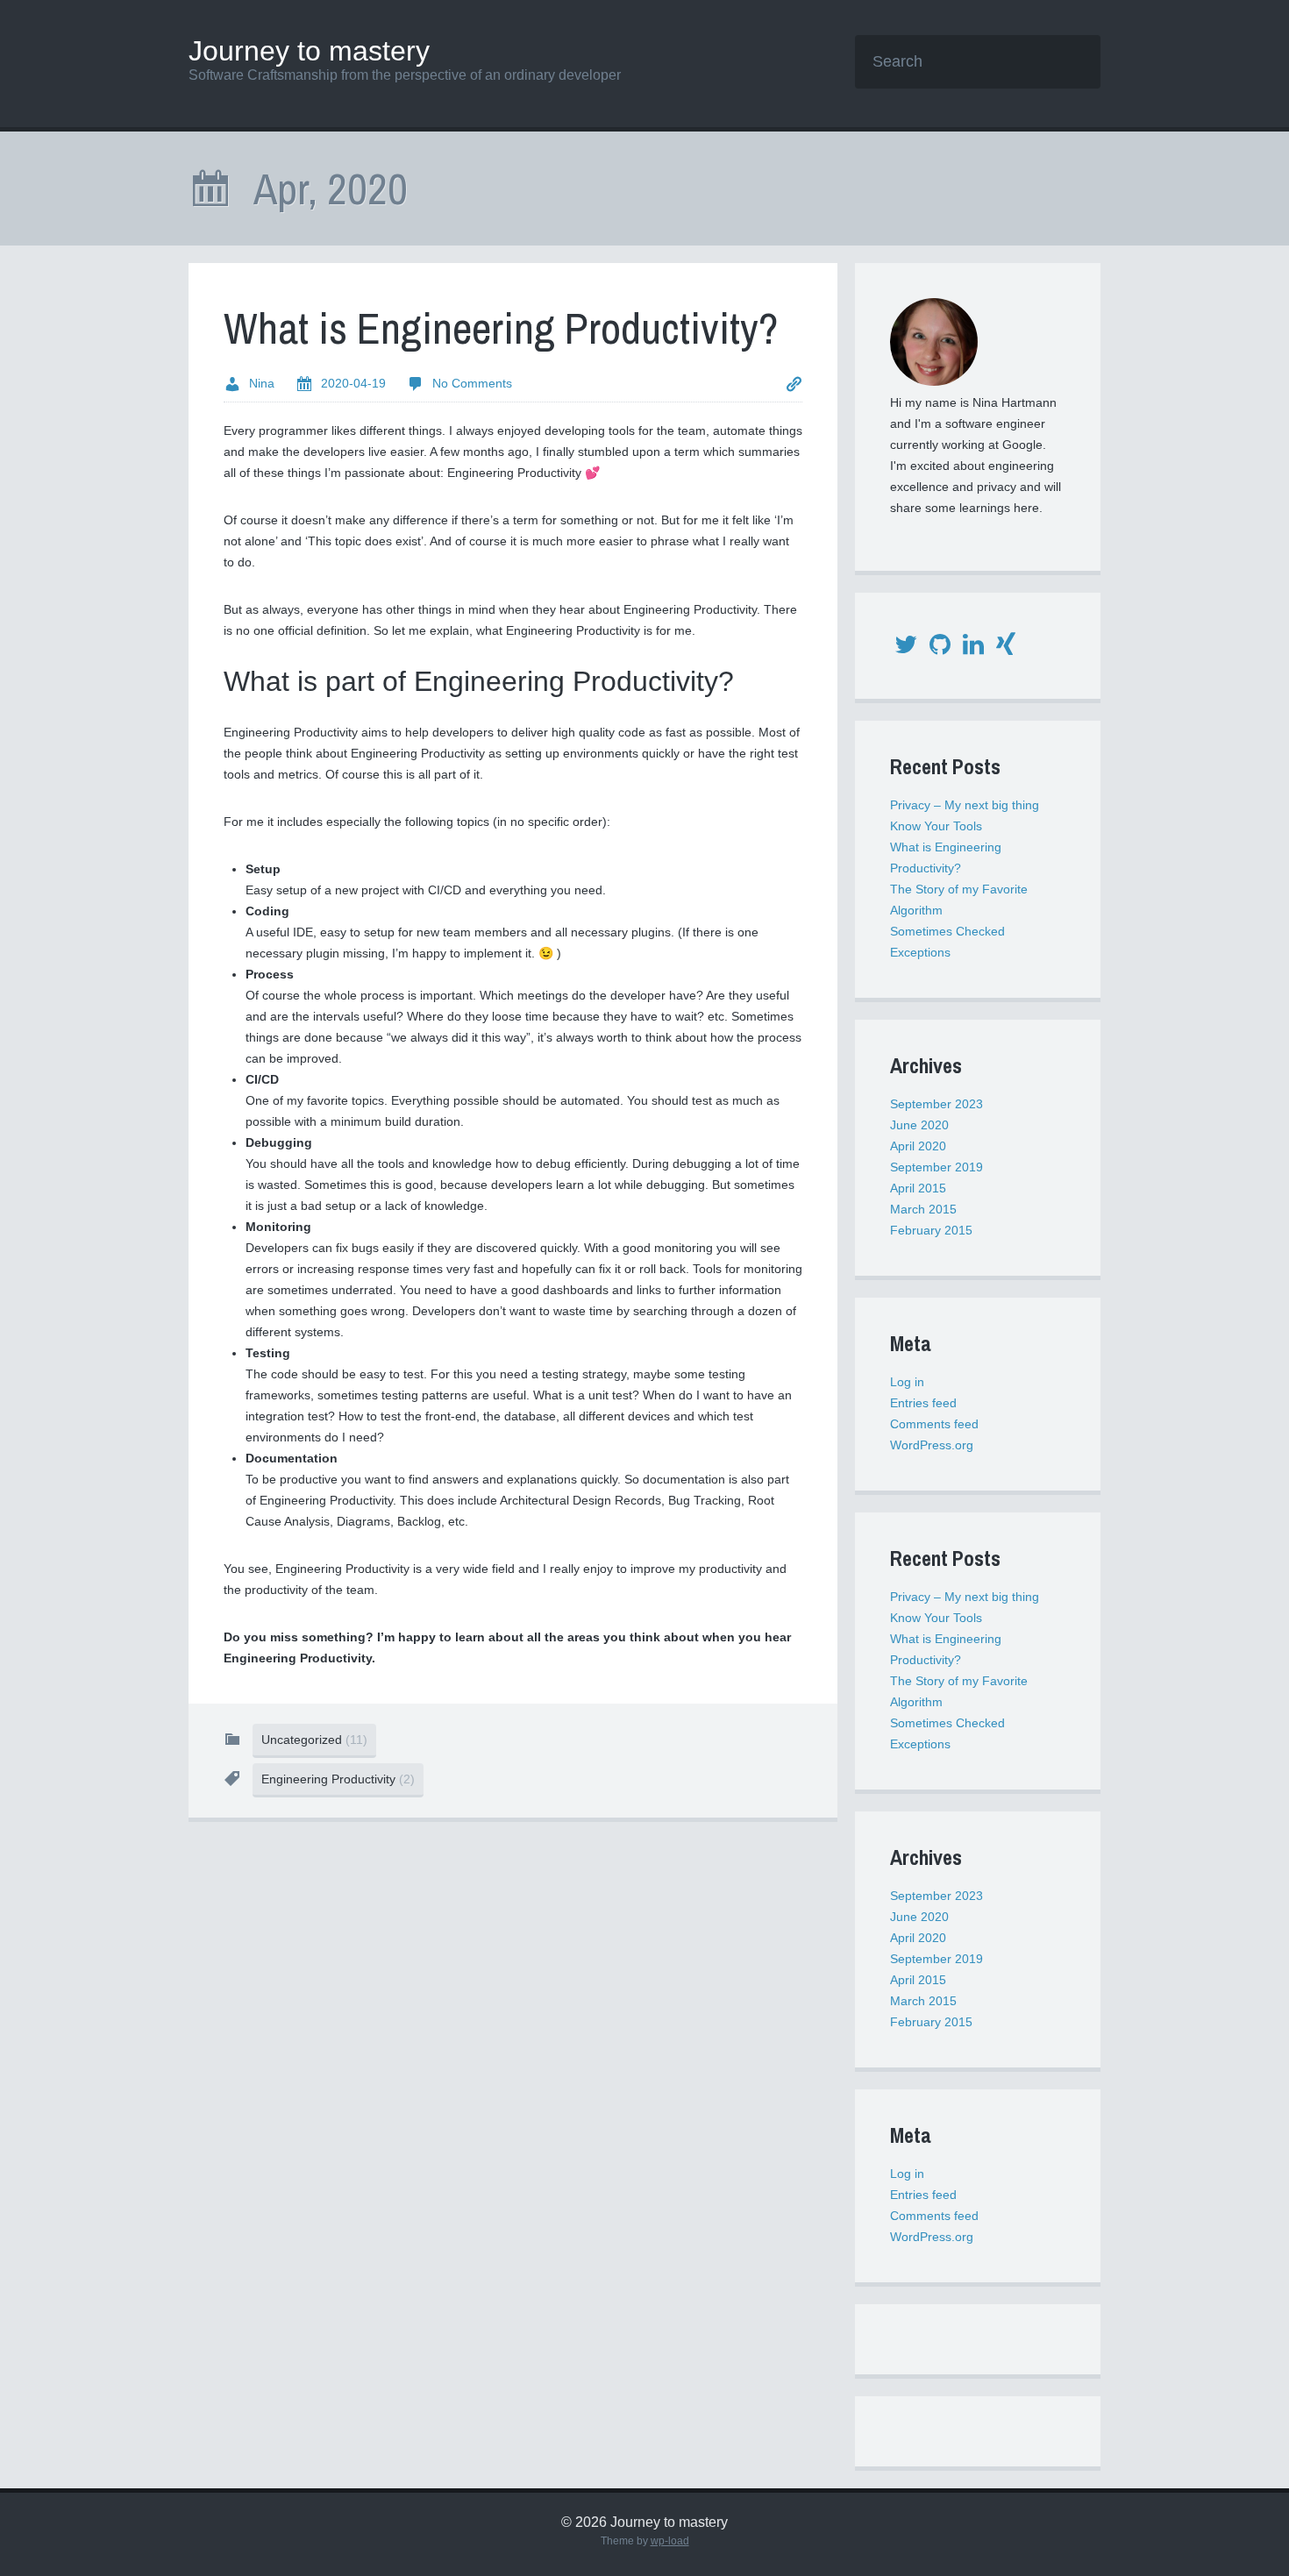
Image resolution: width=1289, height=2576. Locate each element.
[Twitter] (906, 649)
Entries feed (923, 1403)
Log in (907, 1382)
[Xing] (1006, 649)
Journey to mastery (309, 51)
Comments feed (934, 1424)
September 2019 (936, 1167)
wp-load (670, 2541)
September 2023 (936, 1104)
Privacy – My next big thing (965, 805)
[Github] (940, 649)
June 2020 (919, 1125)
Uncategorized (314, 1740)
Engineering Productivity (338, 1779)
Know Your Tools (936, 826)
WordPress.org (932, 1445)
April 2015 (918, 1188)
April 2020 (918, 1146)
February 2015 (931, 1230)
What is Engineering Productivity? (501, 328)
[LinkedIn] (973, 649)
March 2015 (923, 1209)
